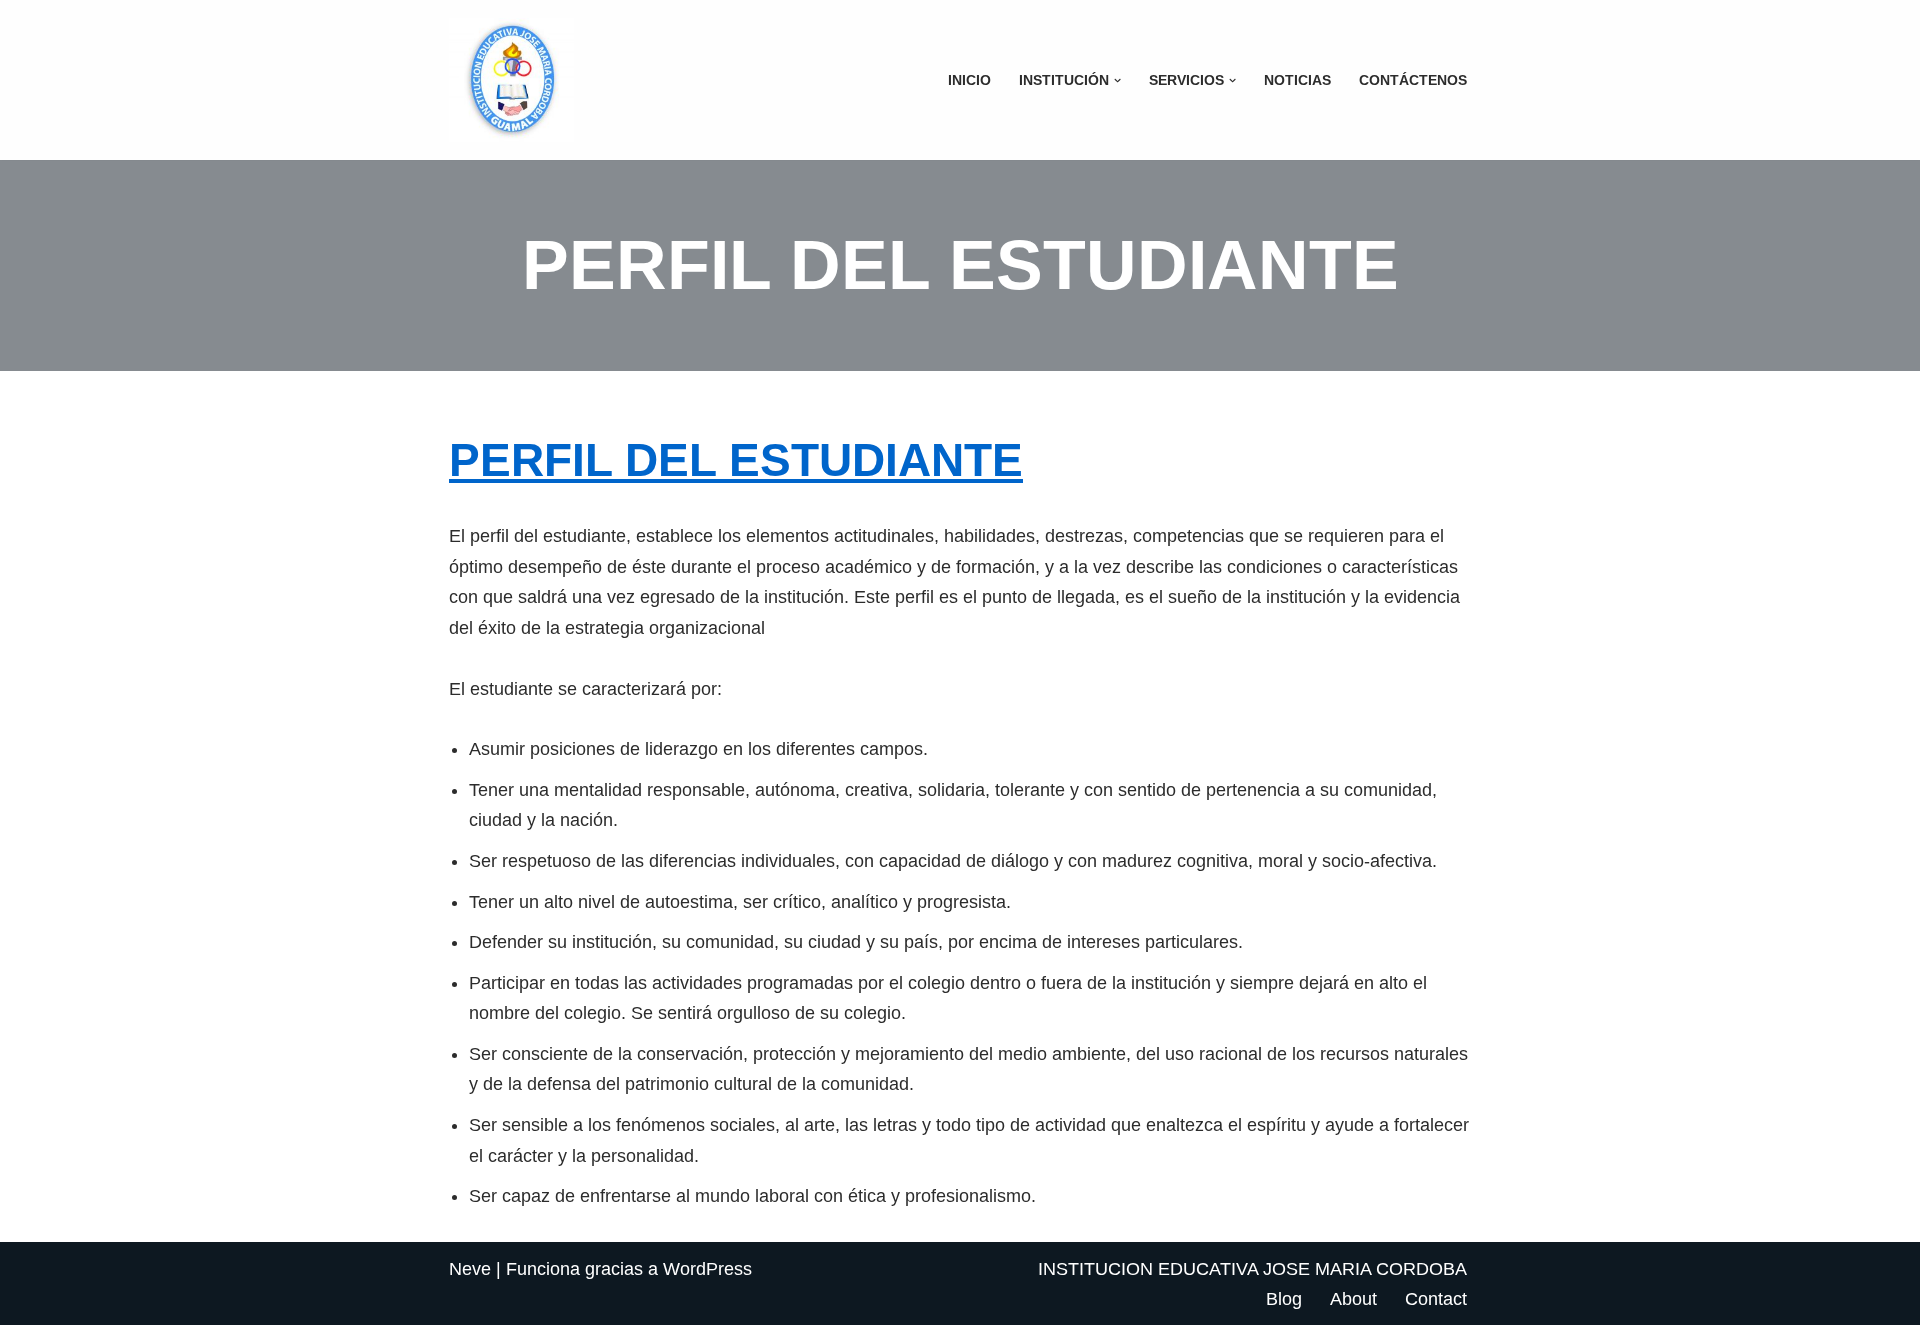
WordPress (707, 1269)
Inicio (969, 80)
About (1353, 1299)
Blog (1284, 1299)
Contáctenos (1413, 80)
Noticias (1297, 80)
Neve (470, 1269)
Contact (1436, 1299)
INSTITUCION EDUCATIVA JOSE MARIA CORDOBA (1252, 1269)
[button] (1117, 80)
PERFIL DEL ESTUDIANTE (736, 460)
